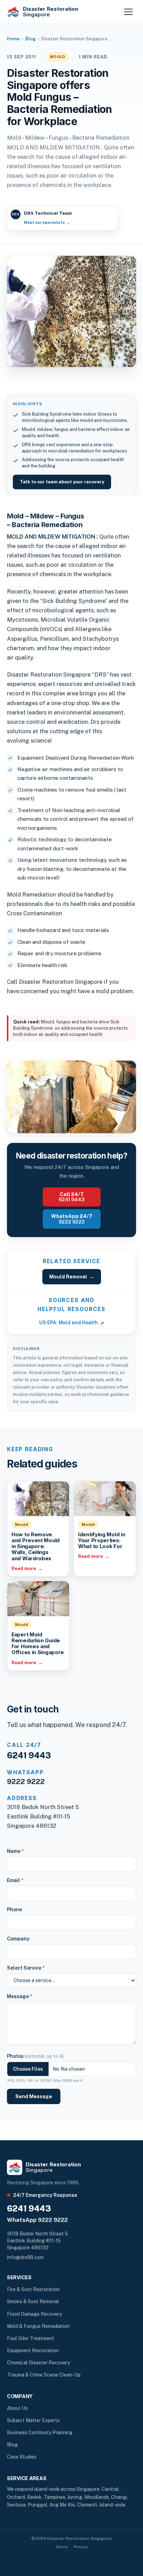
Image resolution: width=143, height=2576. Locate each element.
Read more (27, 1568)
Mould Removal (72, 1277)
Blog (31, 39)
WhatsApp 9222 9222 (37, 2220)
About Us (17, 2408)
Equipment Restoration (33, 2350)
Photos (35, 2056)
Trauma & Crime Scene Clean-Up (44, 2375)
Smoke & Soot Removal (33, 2301)
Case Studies (22, 2457)
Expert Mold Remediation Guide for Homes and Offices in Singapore (38, 1643)
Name (15, 1851)
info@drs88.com (25, 2257)
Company (18, 1939)
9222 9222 (26, 1782)
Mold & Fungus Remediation (38, 2326)
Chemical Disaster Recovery (38, 2363)
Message (19, 1996)
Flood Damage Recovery (34, 2314)
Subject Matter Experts (33, 2420)
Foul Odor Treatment (31, 2338)
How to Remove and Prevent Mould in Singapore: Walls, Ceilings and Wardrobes (36, 1546)
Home (13, 39)
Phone (14, 1909)
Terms (62, 2547)
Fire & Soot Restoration (33, 2289)
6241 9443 (29, 1755)
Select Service (26, 1968)
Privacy (81, 2547)
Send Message (34, 2096)
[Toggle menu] (128, 12)
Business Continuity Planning (40, 2432)
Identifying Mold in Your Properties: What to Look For (102, 1540)
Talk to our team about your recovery (62, 482)
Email (15, 1880)
